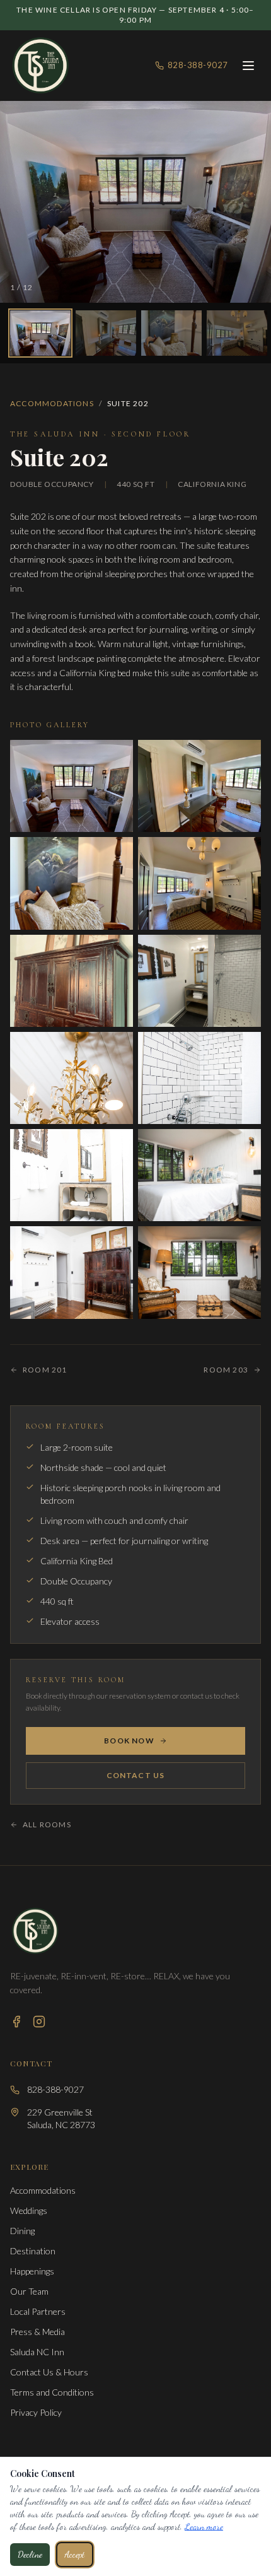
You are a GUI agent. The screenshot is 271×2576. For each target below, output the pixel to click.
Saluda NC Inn (37, 2352)
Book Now (129, 1741)
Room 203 (226, 1370)
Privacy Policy (36, 2412)
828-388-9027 (198, 65)
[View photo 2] (106, 333)
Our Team (29, 2291)
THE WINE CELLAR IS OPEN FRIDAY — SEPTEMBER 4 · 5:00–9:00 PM (135, 15)
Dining (22, 2231)
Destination (33, 2251)
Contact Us (136, 1775)
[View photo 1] (40, 333)
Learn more (204, 2526)
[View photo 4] (237, 333)
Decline (30, 2554)
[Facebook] (16, 2022)
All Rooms (47, 1824)
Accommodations (52, 403)
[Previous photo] (22, 202)
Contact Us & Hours (49, 2372)
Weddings (29, 2210)
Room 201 (45, 1370)
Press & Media (37, 2332)
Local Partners (38, 2311)
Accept (75, 2554)
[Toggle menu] (248, 66)
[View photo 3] (171, 333)
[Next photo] (249, 202)
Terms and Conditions (52, 2392)
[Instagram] (39, 2022)
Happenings (32, 2271)
